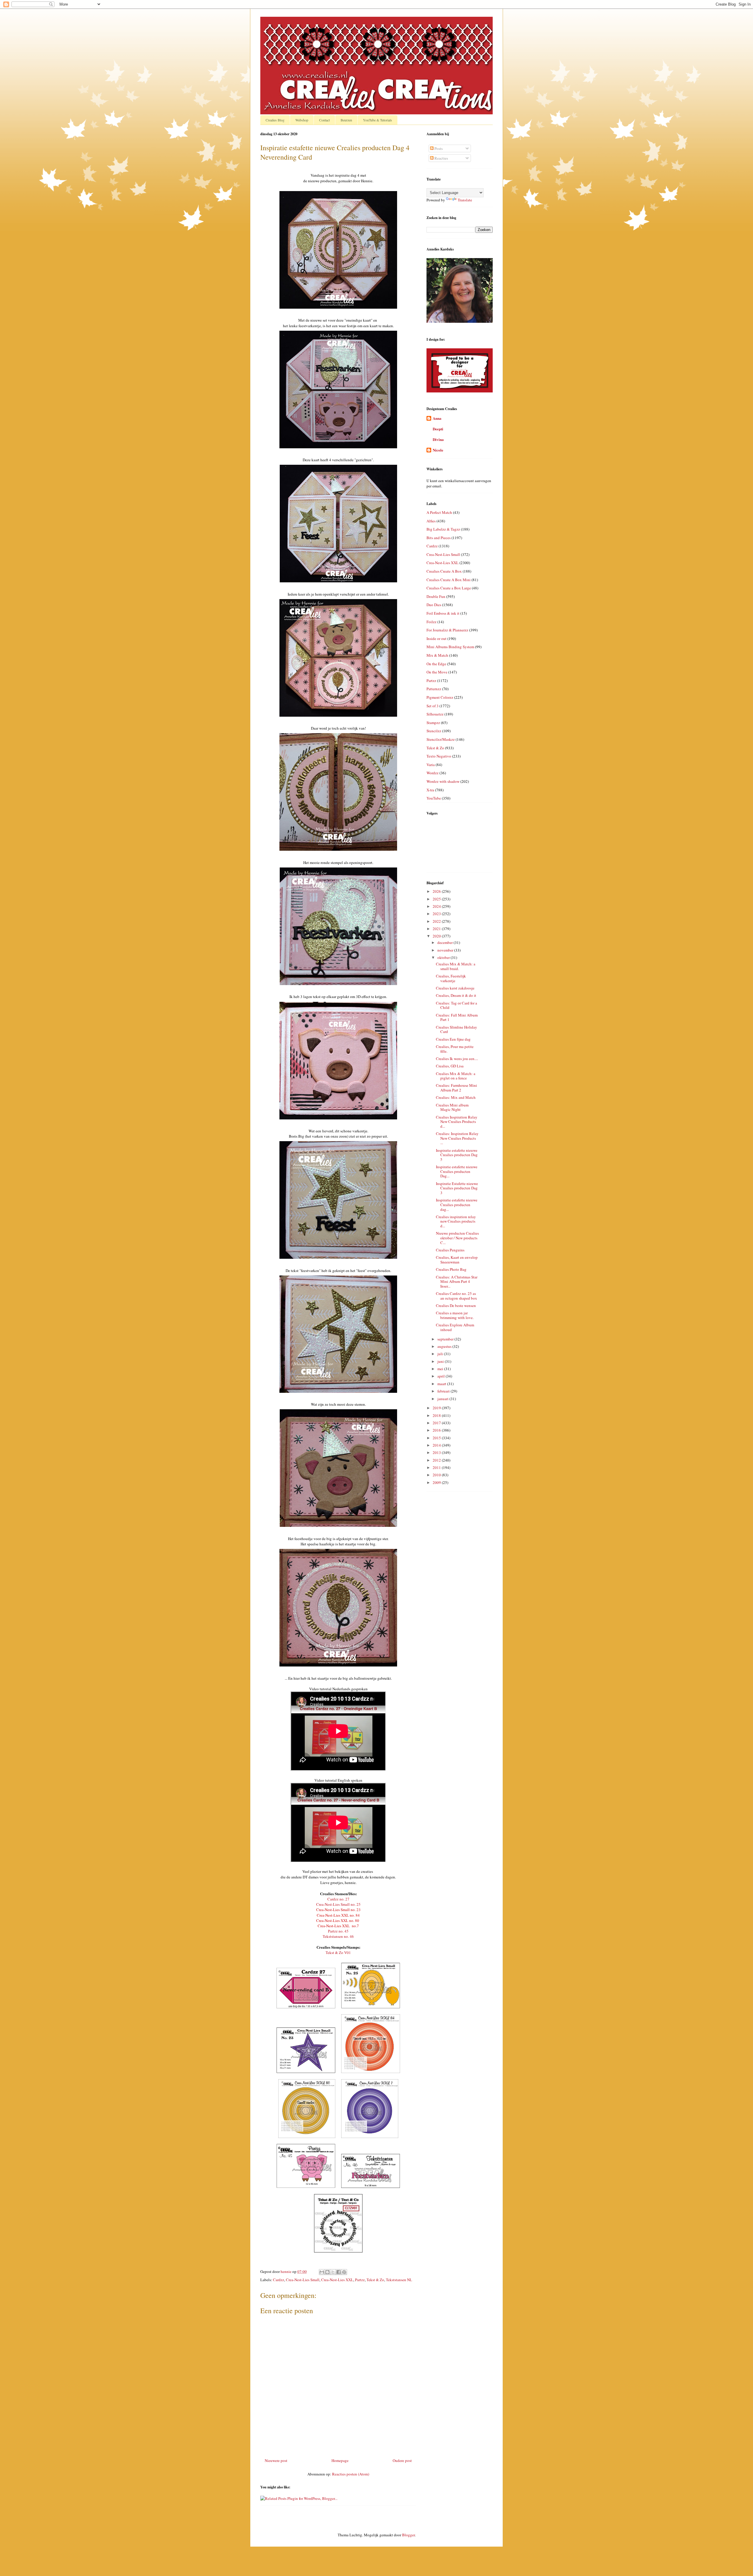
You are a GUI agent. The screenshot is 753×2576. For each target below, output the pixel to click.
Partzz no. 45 (338, 1931)
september (446, 1339)
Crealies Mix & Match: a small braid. (456, 966)
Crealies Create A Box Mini (449, 580)
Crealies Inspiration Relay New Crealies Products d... (457, 1122)
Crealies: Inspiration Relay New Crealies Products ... (457, 1138)
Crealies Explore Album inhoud (455, 1327)
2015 (437, 1438)
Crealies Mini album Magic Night (452, 1107)
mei (441, 1369)
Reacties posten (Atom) (351, 2474)
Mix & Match (437, 655)
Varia (431, 765)
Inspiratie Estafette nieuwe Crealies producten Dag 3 (457, 1188)
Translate (465, 200)
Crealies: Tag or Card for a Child (457, 1005)
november (446, 950)
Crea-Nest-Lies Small (303, 2280)
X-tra (430, 790)
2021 (437, 929)
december (445, 942)
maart (442, 1384)
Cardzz (279, 2280)
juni (441, 1361)
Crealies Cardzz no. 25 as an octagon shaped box (457, 1296)
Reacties (441, 158)
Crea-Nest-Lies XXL (337, 2280)
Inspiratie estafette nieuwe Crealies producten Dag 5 (457, 1155)
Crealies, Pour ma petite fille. (455, 1049)
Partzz (360, 2280)
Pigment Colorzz (440, 697)
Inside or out (437, 638)
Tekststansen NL (399, 2280)
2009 (437, 1482)
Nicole (438, 450)
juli (441, 1354)
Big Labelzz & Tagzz (443, 529)
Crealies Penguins (450, 1250)
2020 (437, 936)
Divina (438, 439)
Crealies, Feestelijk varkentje (451, 978)
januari (443, 1399)
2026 (437, 891)
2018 (437, 1415)
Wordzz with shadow (443, 781)
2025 (437, 899)
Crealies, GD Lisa (450, 1066)
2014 (437, 1445)
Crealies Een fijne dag (453, 1039)
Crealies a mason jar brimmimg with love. (455, 1315)
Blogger (408, 2535)
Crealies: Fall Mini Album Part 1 (457, 1017)
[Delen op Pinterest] (344, 2272)
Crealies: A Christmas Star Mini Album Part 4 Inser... (457, 1282)
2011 (437, 1467)
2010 (437, 1475)
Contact (324, 120)
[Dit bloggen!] (327, 2272)
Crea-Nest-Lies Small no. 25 (338, 1904)
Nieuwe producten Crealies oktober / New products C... (457, 1238)
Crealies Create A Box (444, 571)
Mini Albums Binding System (450, 647)
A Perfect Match (439, 512)
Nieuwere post (276, 2460)
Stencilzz (434, 731)
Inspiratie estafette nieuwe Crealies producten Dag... (457, 1171)
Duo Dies (434, 605)
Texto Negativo (439, 756)
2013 (437, 1452)
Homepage (340, 2460)
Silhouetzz (435, 714)
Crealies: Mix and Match (456, 1097)
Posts (438, 148)
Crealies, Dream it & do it (456, 995)
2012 (437, 1460)
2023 (437, 914)
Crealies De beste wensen (456, 1305)
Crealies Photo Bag (451, 1269)
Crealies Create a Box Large (449, 588)
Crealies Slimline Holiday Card (457, 1029)
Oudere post (402, 2460)
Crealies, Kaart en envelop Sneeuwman (457, 1260)
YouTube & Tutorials (378, 120)
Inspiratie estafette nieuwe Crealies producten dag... (457, 1205)
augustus (445, 1346)
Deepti (438, 429)
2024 (437, 906)
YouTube (434, 798)
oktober (444, 957)
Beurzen (346, 120)
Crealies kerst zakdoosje (455, 988)
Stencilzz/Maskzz (441, 739)
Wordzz (433, 773)
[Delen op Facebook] (339, 2272)
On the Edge (436, 664)
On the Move (437, 672)
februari (444, 1391)
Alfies (431, 521)
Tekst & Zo (375, 2280)
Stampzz (433, 723)
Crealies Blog (275, 120)
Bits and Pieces (439, 538)
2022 (437, 921)
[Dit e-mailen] (322, 2272)
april (442, 1376)
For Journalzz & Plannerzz (447, 630)
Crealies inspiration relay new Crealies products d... (456, 1221)
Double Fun (436, 596)
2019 (437, 1408)
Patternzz (434, 689)
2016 (437, 1430)
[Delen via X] (333, 2272)
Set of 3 (433, 706)
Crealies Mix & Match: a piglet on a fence (456, 1076)
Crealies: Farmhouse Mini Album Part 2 (457, 1088)
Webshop (302, 120)
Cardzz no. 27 (338, 1899)
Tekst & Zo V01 (338, 1953)
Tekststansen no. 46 (338, 1936)
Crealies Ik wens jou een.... (457, 1059)
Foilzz (432, 622)
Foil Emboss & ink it (443, 613)
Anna (437, 418)
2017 (437, 1423)
